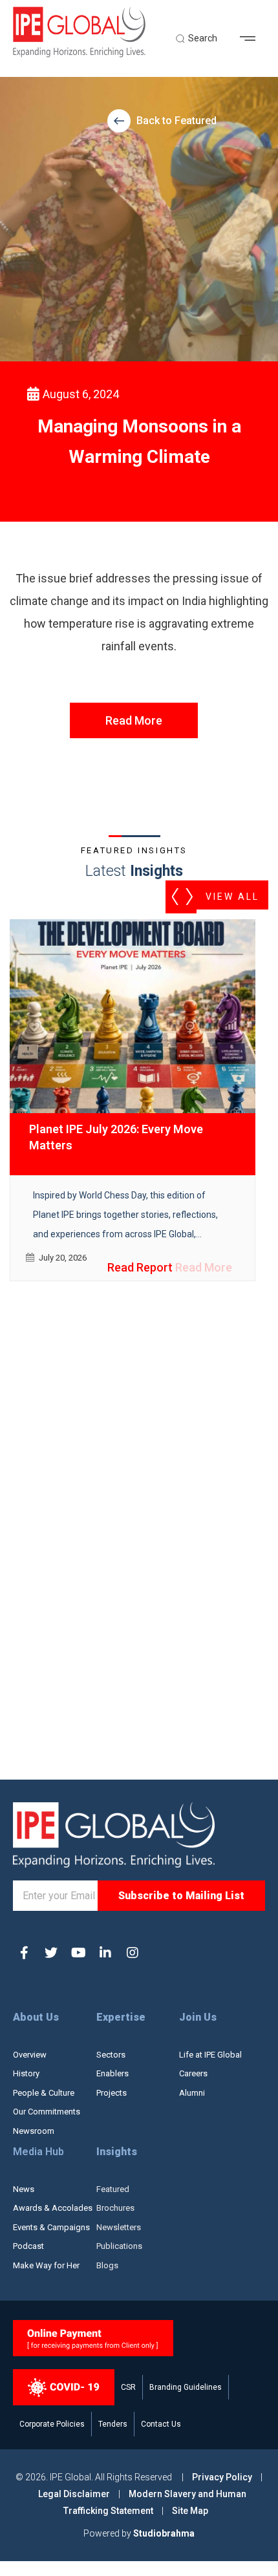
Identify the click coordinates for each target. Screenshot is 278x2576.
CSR (128, 2387)
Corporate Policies (52, 2424)
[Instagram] (133, 1953)
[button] (252, 39)
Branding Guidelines (186, 2387)
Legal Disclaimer (74, 2494)
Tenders (113, 2424)
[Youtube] (78, 1953)
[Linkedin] (105, 1953)
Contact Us (161, 2424)
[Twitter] (51, 1953)
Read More (134, 720)
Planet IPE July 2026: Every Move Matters (116, 1137)
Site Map (190, 2511)
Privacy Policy (223, 2477)
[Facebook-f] (24, 1953)
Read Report (140, 1267)
